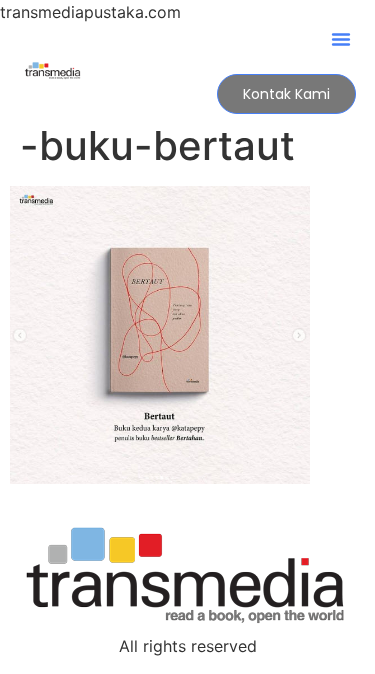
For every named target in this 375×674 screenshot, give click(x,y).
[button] (341, 39)
